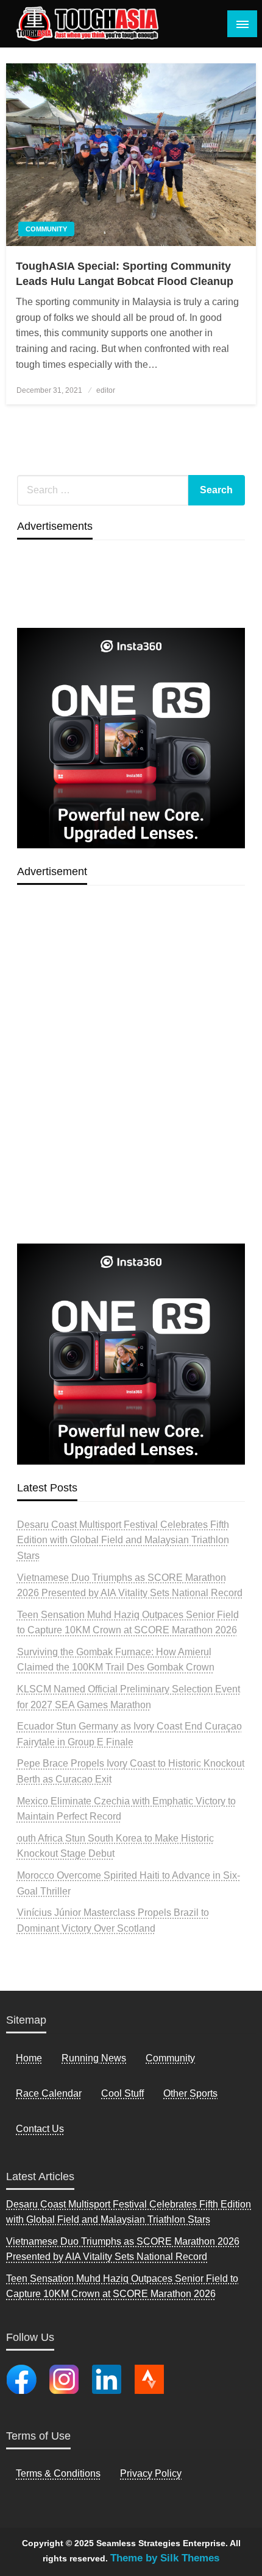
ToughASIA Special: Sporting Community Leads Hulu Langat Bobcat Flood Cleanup (125, 274)
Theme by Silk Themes (165, 2558)
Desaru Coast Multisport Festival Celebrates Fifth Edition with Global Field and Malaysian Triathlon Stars (123, 1540)
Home (29, 2058)
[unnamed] (131, 737)
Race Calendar (49, 2093)
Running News (94, 2058)
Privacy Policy (151, 2473)
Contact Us (40, 2129)
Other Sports (190, 2093)
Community (46, 229)
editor (106, 390)
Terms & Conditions (58, 2473)
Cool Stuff (122, 2093)
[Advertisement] (131, 1093)
